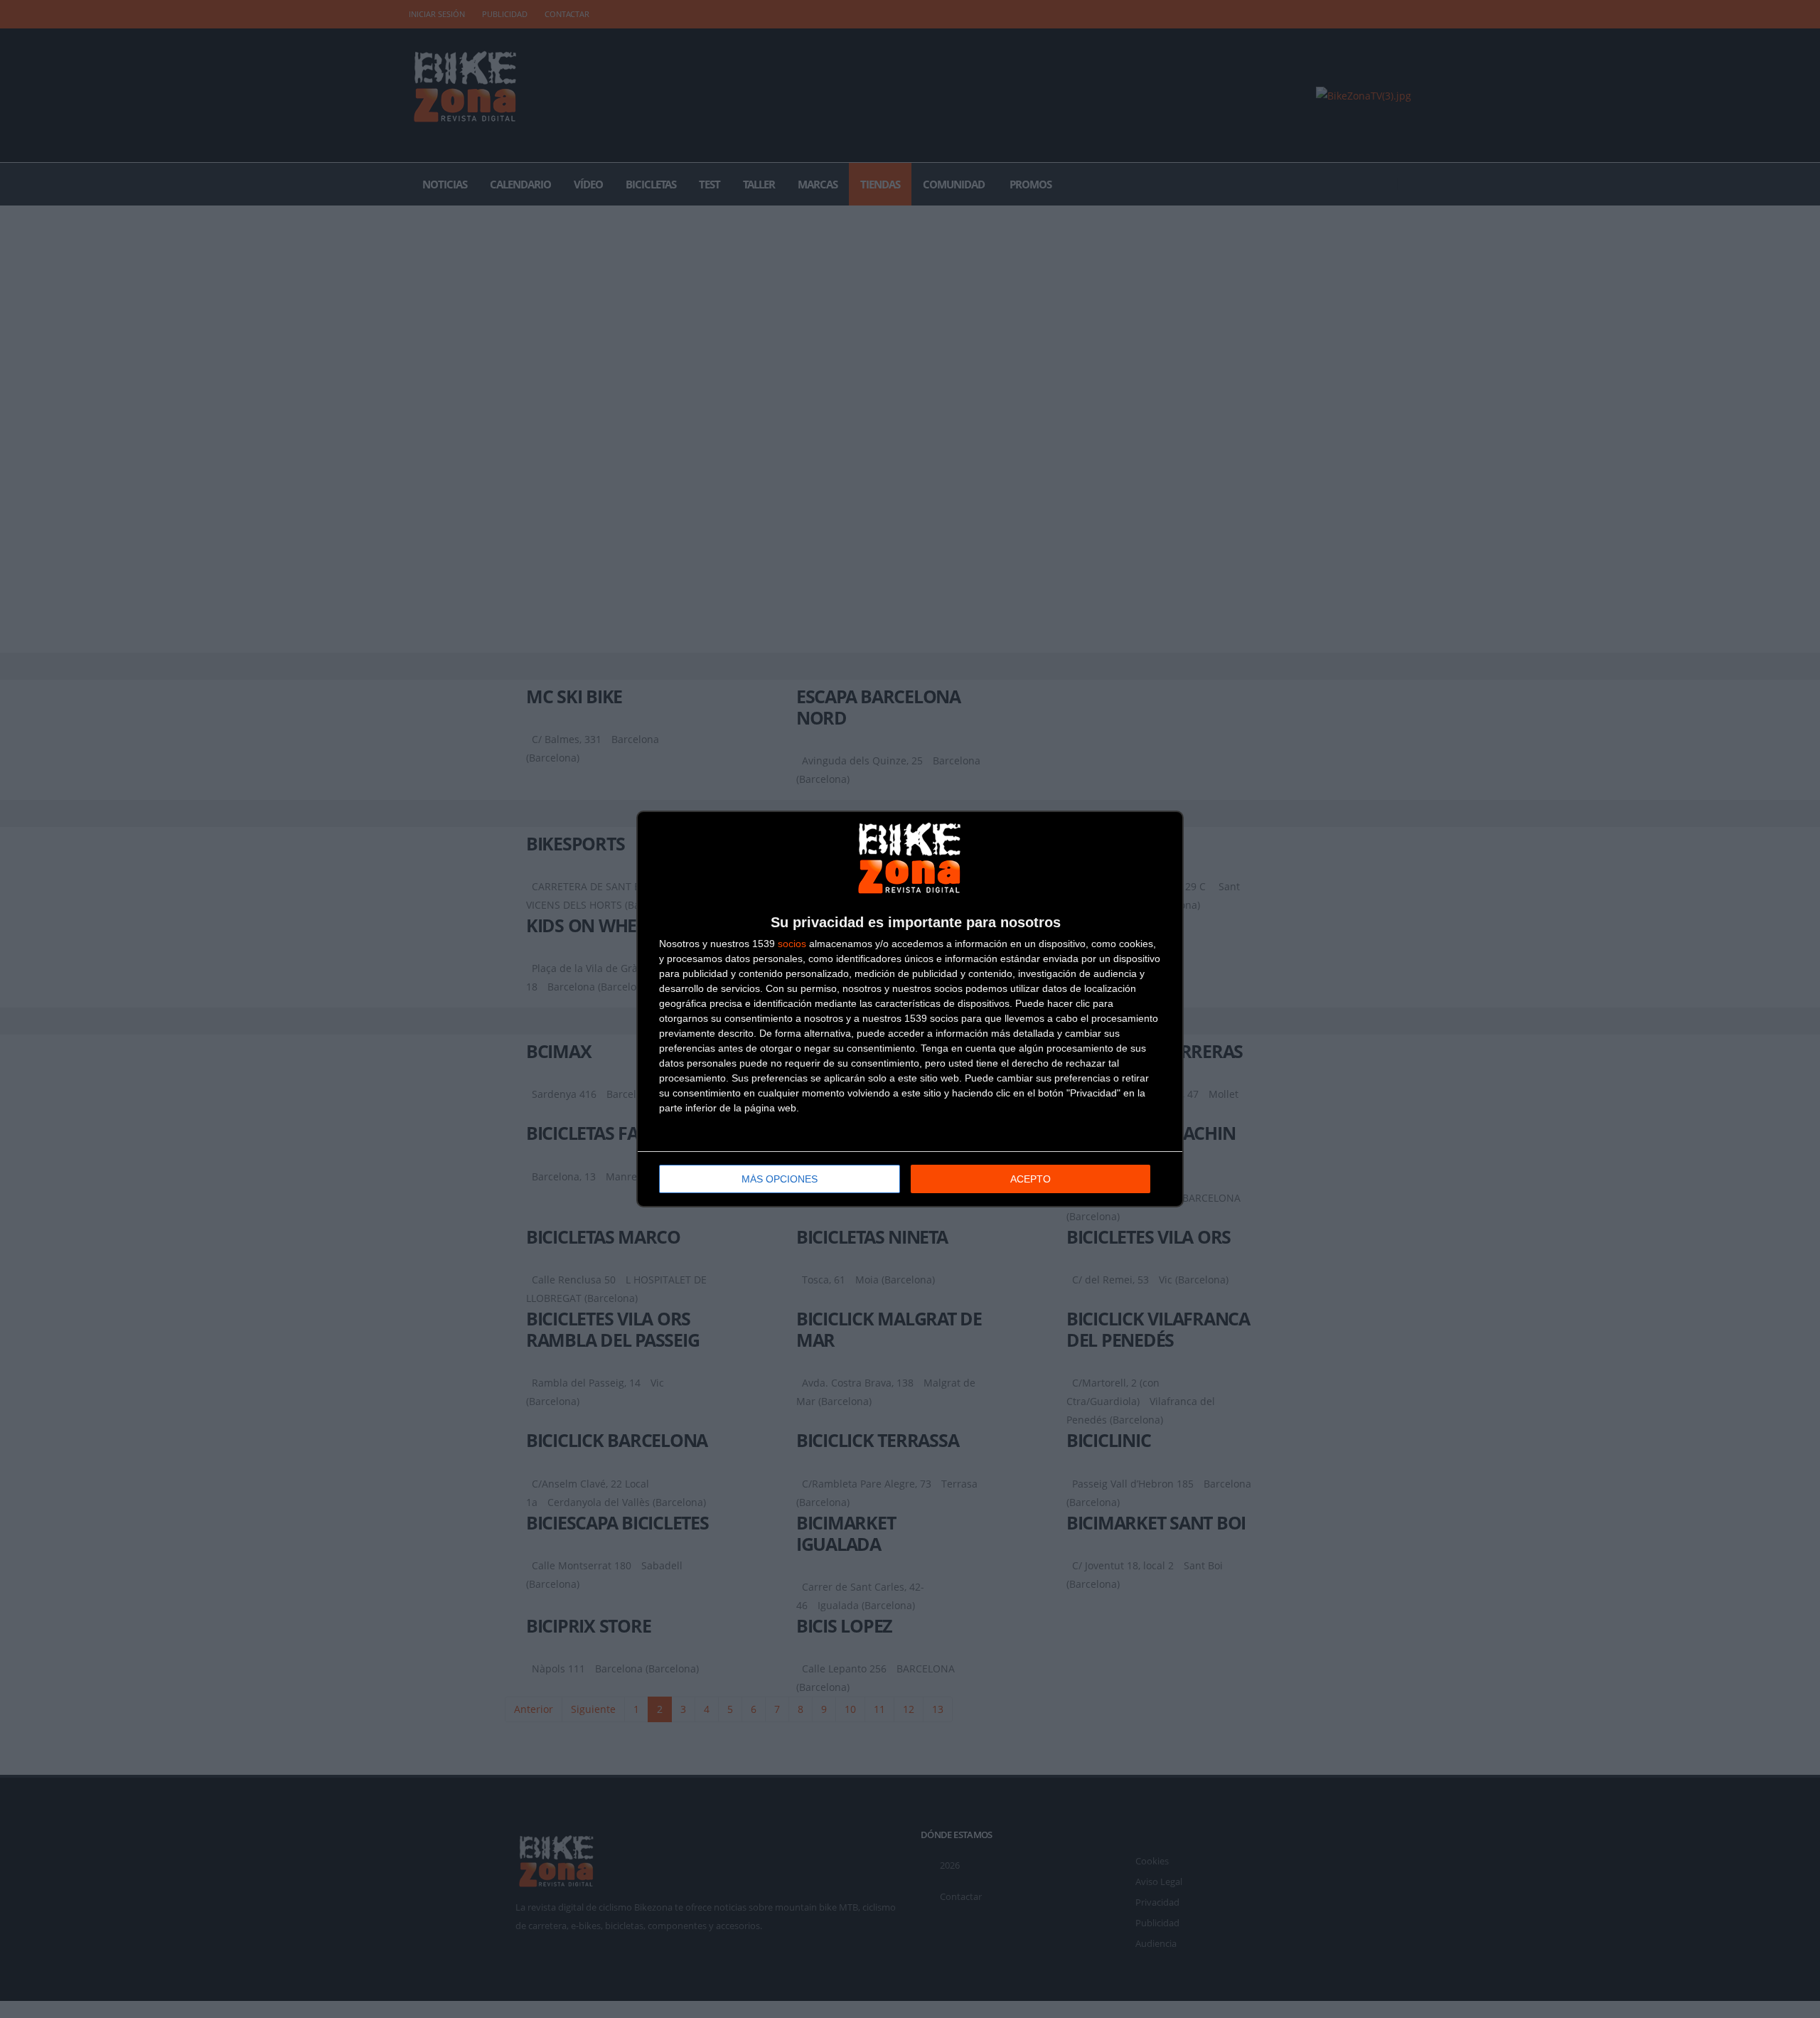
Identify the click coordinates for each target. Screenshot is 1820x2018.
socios (792, 944)
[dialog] (910, 1009)
